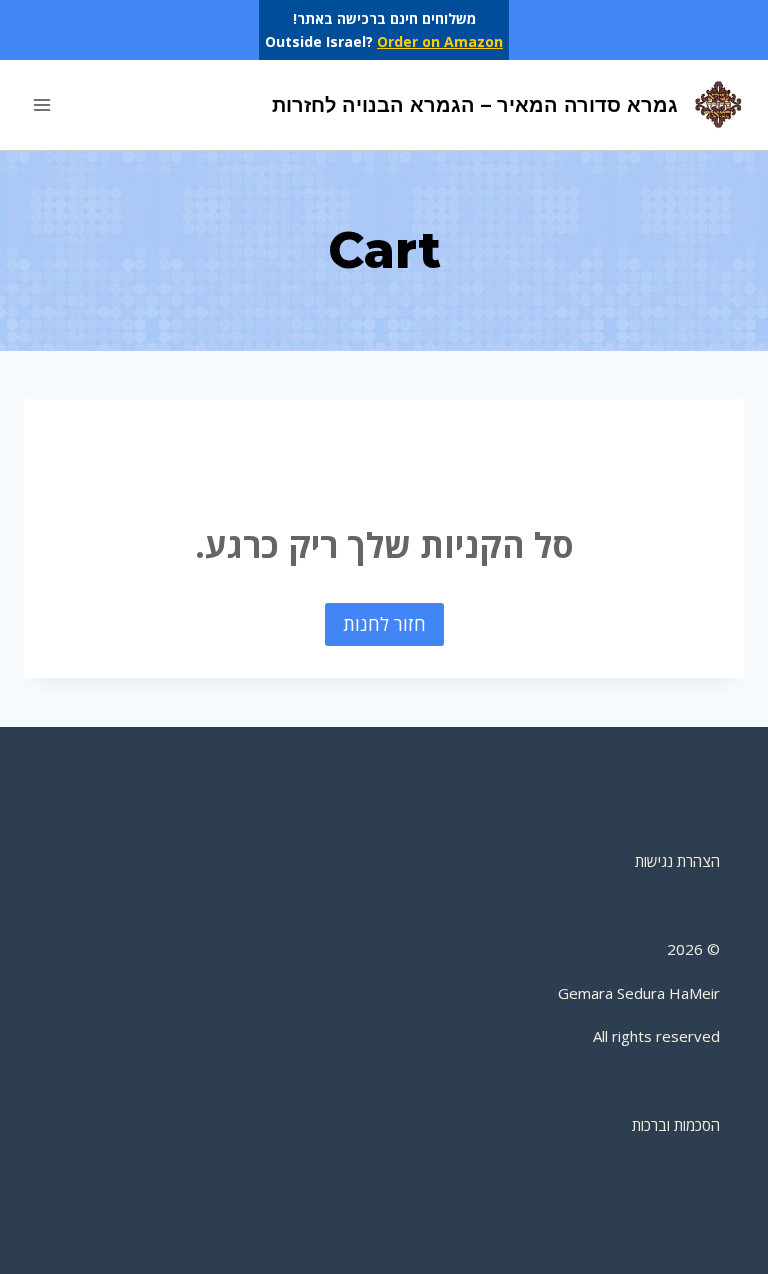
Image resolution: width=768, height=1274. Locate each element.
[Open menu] (42, 105)
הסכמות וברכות (676, 1125)
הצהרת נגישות (677, 861)
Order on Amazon (440, 41)
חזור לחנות (384, 624)
